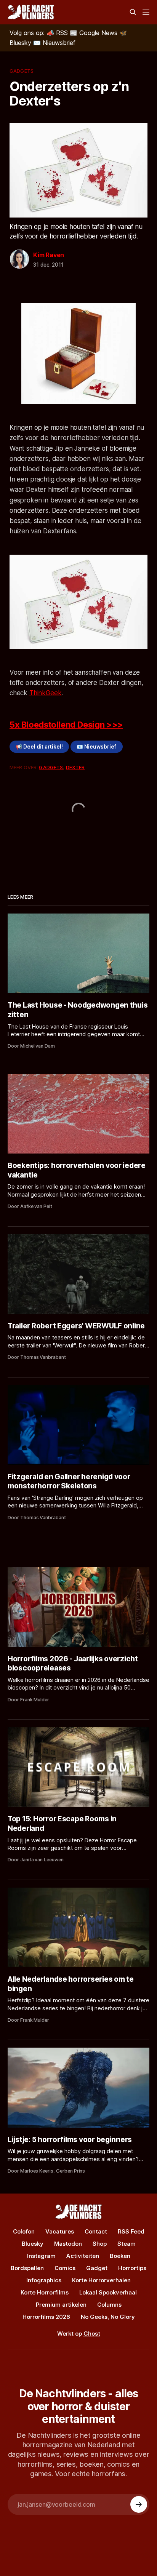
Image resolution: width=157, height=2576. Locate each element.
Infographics (44, 2280)
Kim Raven (49, 255)
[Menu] (146, 12)
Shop (100, 2244)
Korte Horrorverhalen (101, 2280)
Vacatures (60, 2231)
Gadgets (22, 71)
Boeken (120, 2256)
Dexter (75, 767)
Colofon (24, 2231)
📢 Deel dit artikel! (39, 747)
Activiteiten (83, 2256)
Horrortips (132, 2268)
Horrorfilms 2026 (46, 2317)
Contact (96, 2231)
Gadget (97, 2268)
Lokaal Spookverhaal (108, 2292)
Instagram (41, 2256)
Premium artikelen (61, 2305)
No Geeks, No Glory (108, 2317)
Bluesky (33, 2244)
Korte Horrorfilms (45, 2292)
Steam (127, 2244)
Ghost (92, 2334)
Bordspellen (27, 2268)
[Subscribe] (139, 2504)
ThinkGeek (45, 693)
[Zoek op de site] (133, 12)
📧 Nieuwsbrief (96, 747)
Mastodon (68, 2244)
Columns (109, 2305)
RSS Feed (131, 2231)
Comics (65, 2268)
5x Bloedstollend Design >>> (66, 725)
